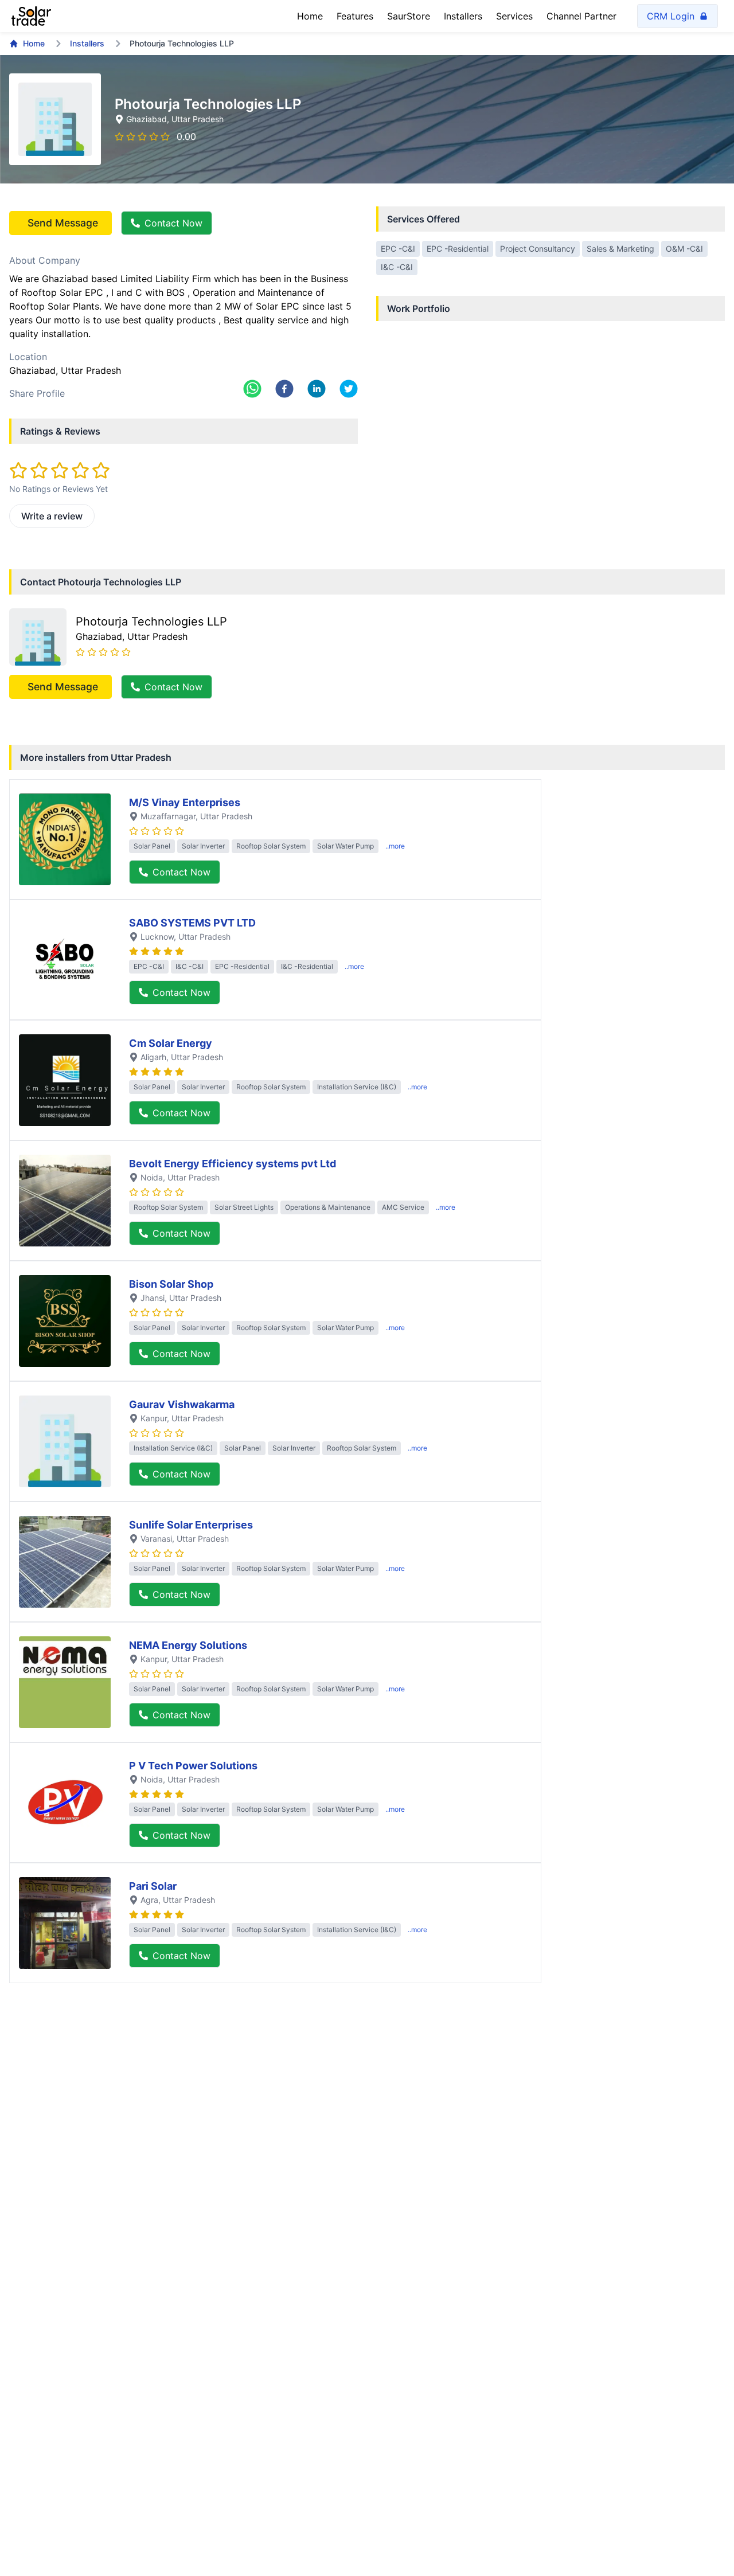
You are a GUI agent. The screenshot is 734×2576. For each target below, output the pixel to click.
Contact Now (173, 223)
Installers (463, 16)
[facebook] (284, 389)
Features (355, 16)
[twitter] (349, 389)
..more (395, 846)
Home (310, 16)
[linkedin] (317, 389)
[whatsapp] (252, 389)
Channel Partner (581, 16)
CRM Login (671, 16)
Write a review (52, 516)
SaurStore (409, 16)
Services (514, 16)
